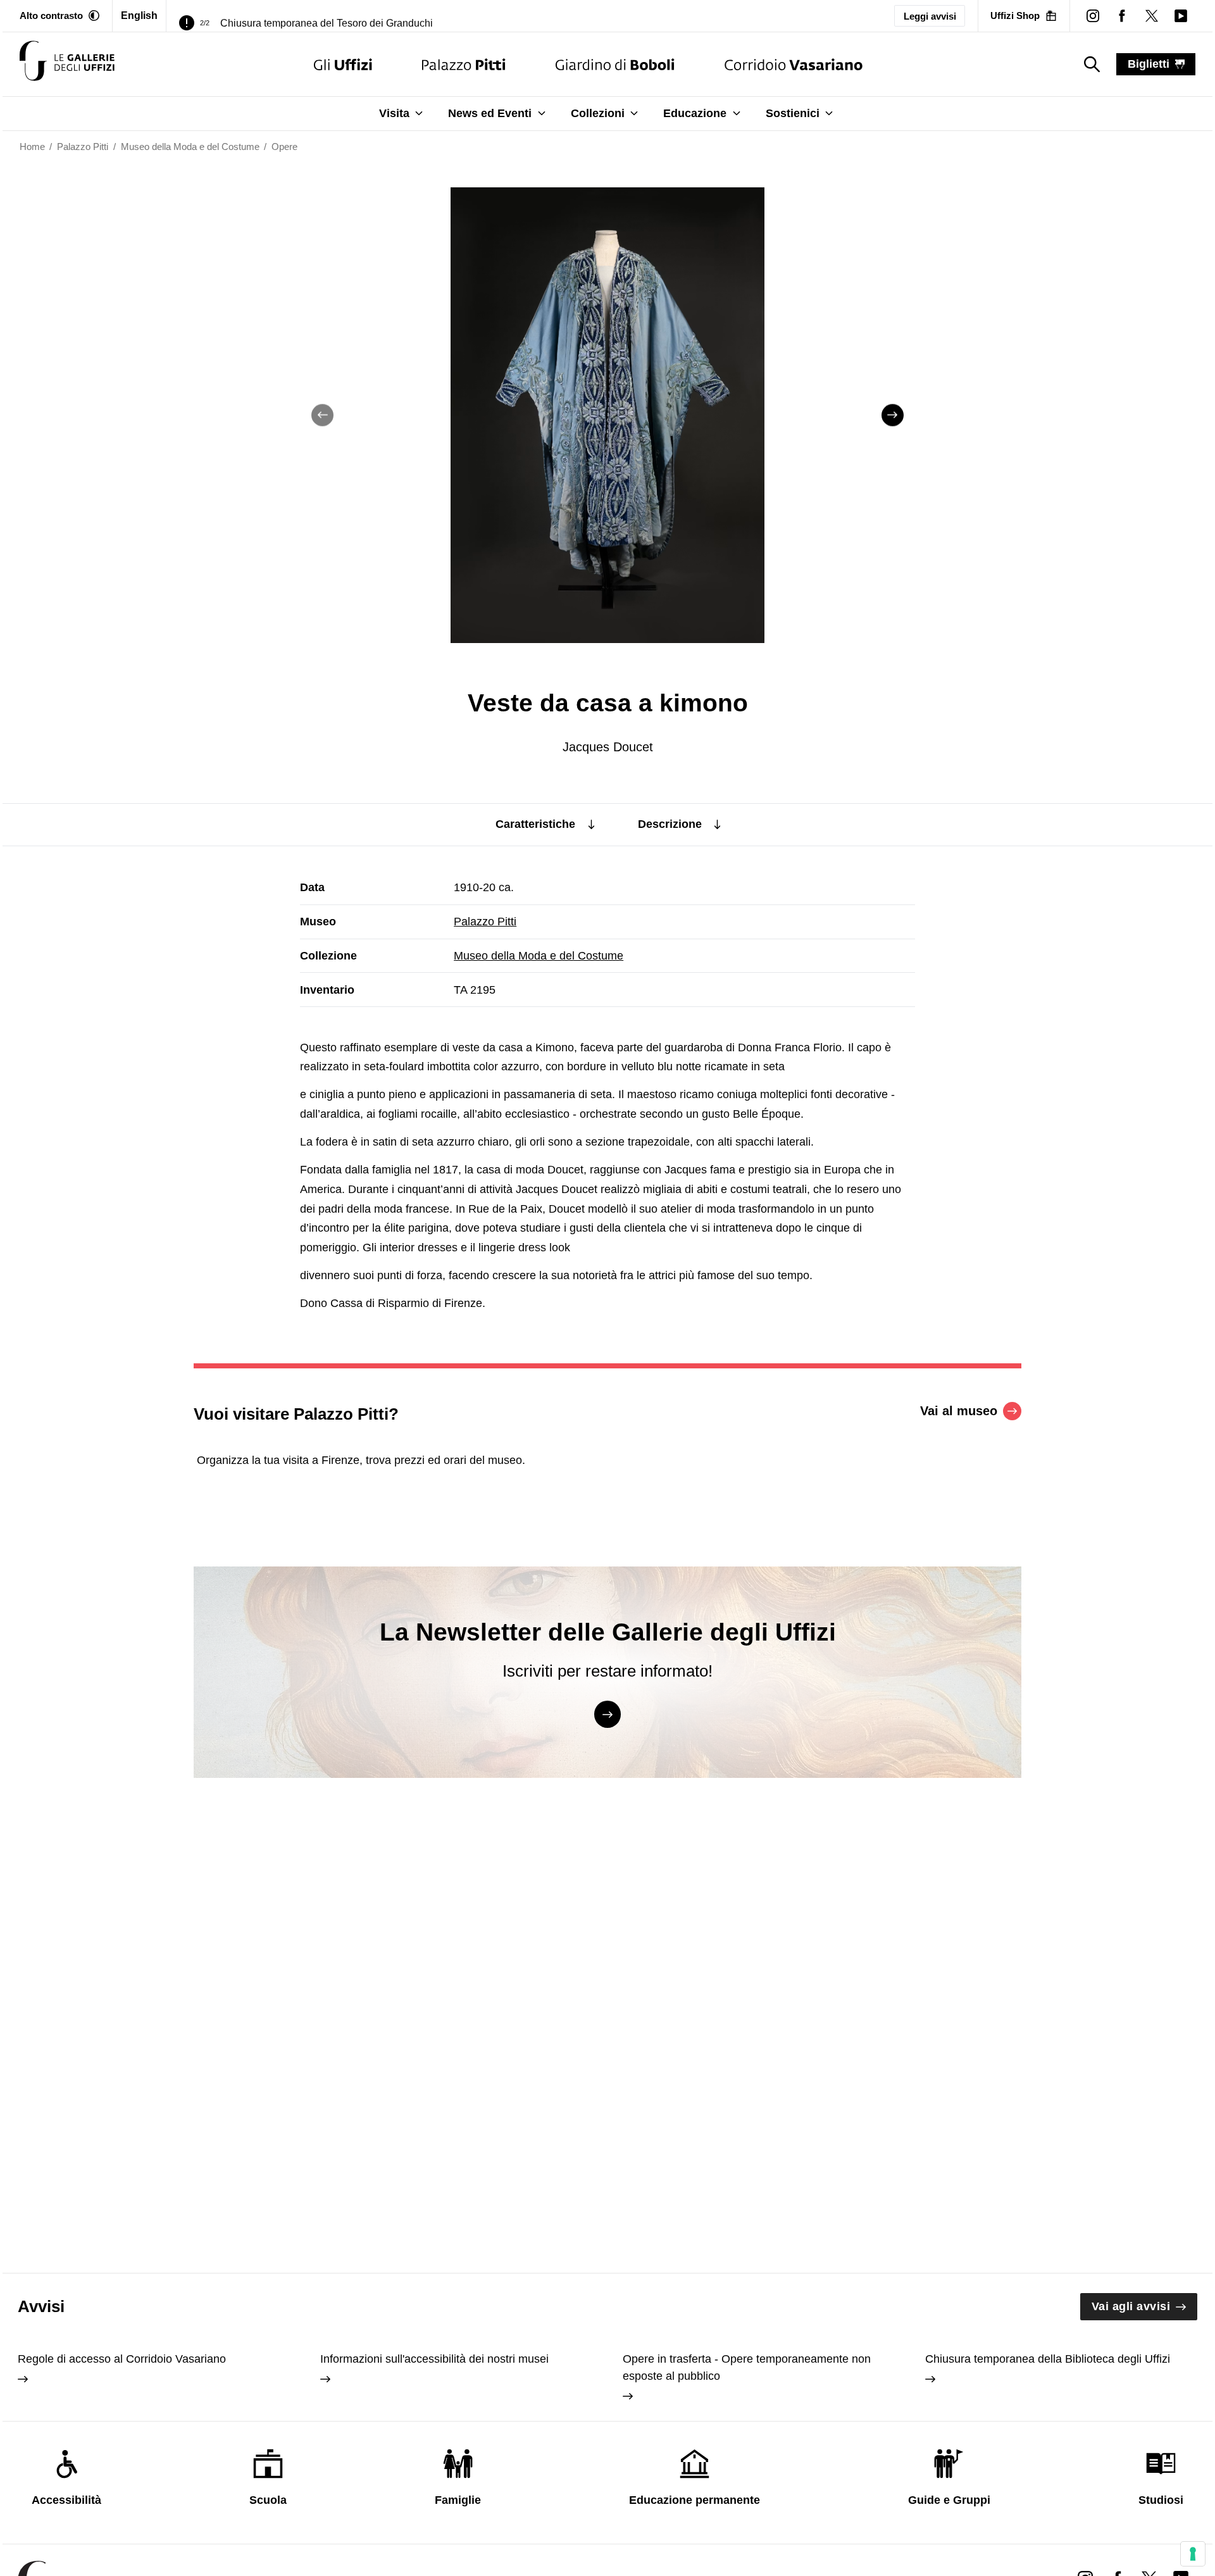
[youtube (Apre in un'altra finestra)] (1181, 16)
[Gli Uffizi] (343, 64)
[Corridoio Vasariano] (793, 64)
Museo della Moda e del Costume (539, 956)
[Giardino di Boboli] (615, 64)
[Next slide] (893, 415)
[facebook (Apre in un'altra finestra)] (1122, 16)
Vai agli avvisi (1131, 2306)
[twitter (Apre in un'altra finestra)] (1151, 16)
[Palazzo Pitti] (464, 64)
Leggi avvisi (930, 16)
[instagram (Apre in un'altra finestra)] (1093, 16)
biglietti (1149, 64)
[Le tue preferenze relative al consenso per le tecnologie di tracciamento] (1193, 2554)
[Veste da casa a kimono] (67, 64)
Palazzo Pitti (485, 922)
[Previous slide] (322, 415)
